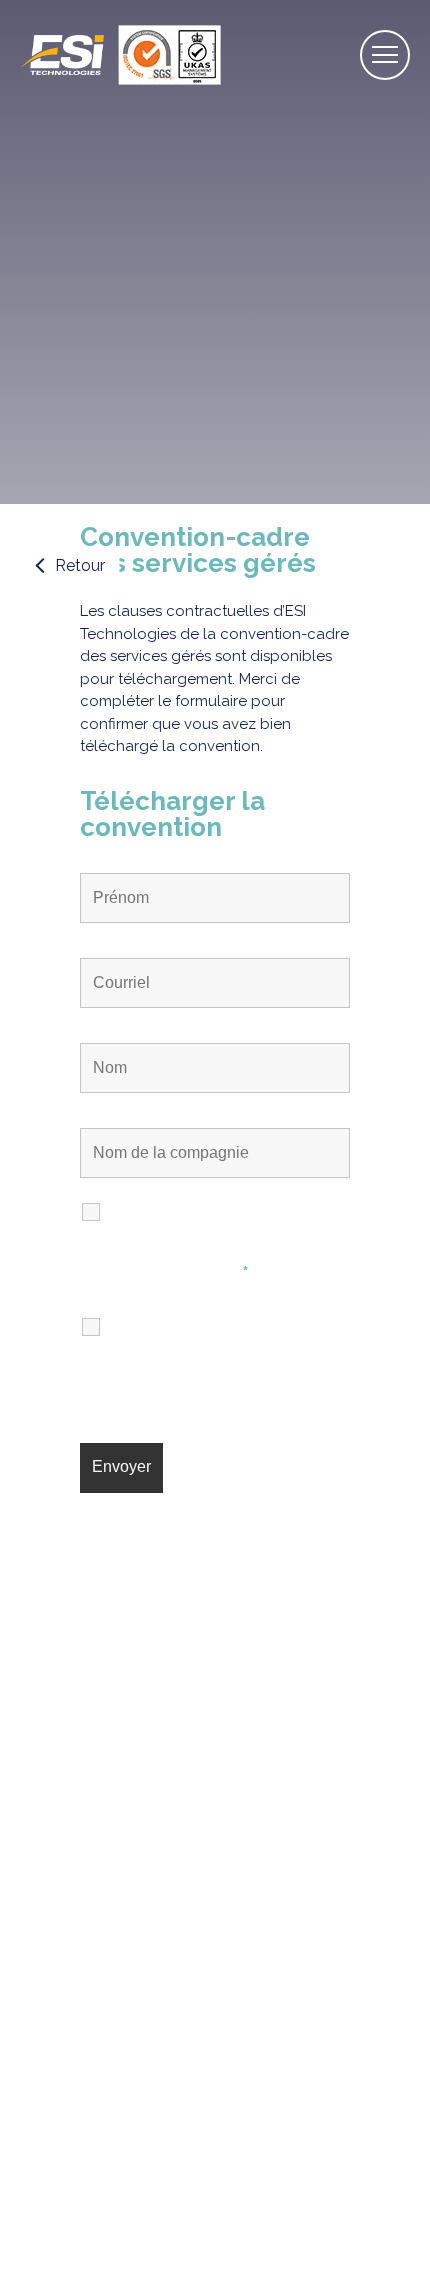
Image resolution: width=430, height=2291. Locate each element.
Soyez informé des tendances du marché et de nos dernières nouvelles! (220, 1358)
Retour (80, 565)
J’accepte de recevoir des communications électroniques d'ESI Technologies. (226, 1243)
